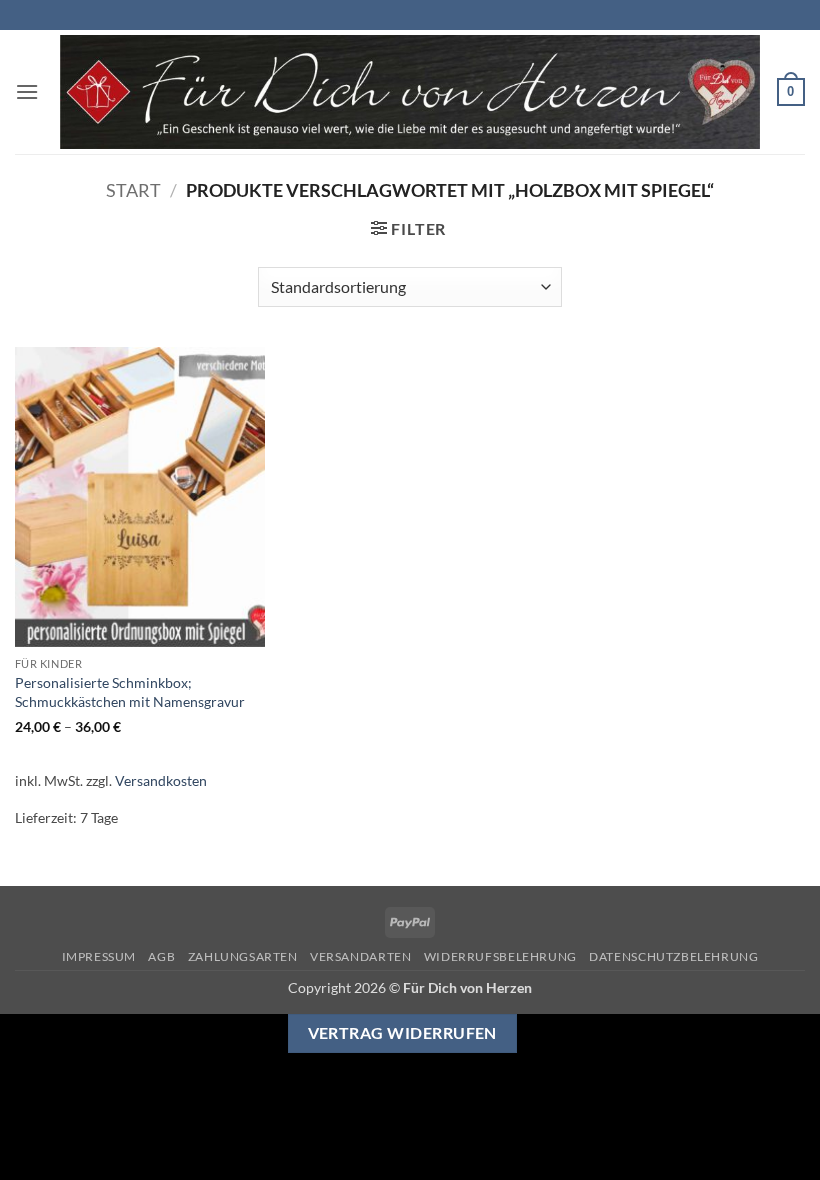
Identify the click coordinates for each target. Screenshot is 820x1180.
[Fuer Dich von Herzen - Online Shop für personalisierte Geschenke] (410, 92)
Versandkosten (161, 780)
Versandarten (360, 956)
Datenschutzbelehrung (673, 956)
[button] (27, 91)
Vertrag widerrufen (402, 1033)
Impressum (99, 956)
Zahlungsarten (243, 956)
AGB (161, 956)
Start (133, 190)
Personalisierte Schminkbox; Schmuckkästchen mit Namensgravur (130, 692)
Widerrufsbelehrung (500, 956)
